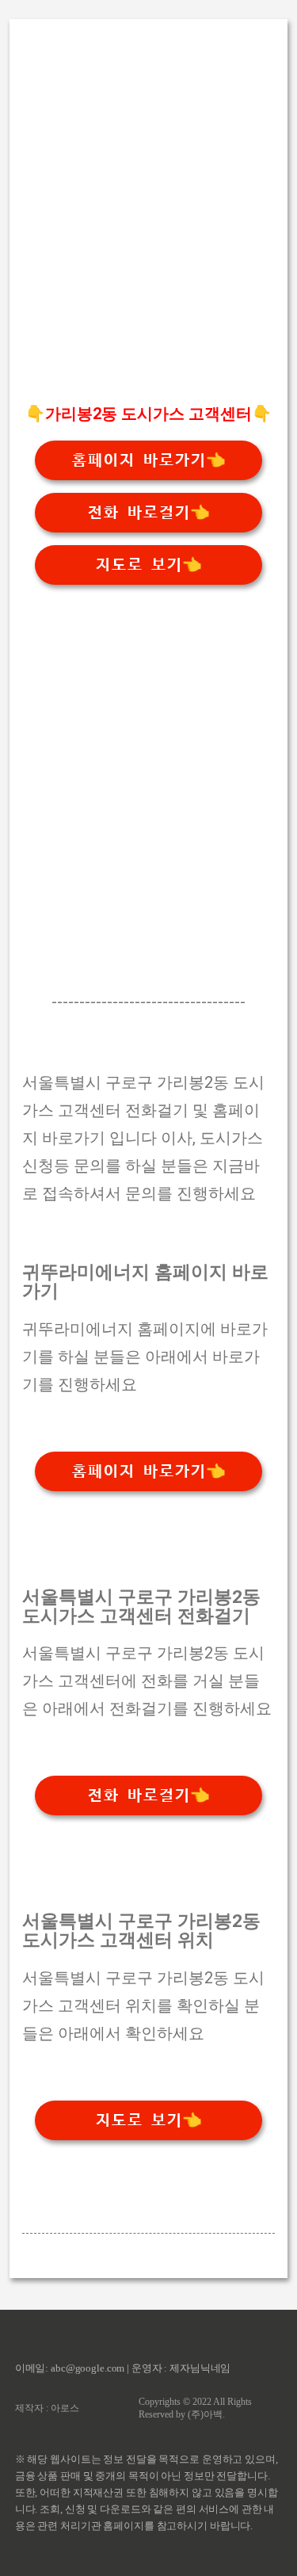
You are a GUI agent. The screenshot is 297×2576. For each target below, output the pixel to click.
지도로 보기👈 (148, 565)
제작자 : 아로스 (47, 2408)
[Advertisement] (148, 239)
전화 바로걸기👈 (148, 513)
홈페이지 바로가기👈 (148, 460)
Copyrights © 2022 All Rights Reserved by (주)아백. (195, 2408)
